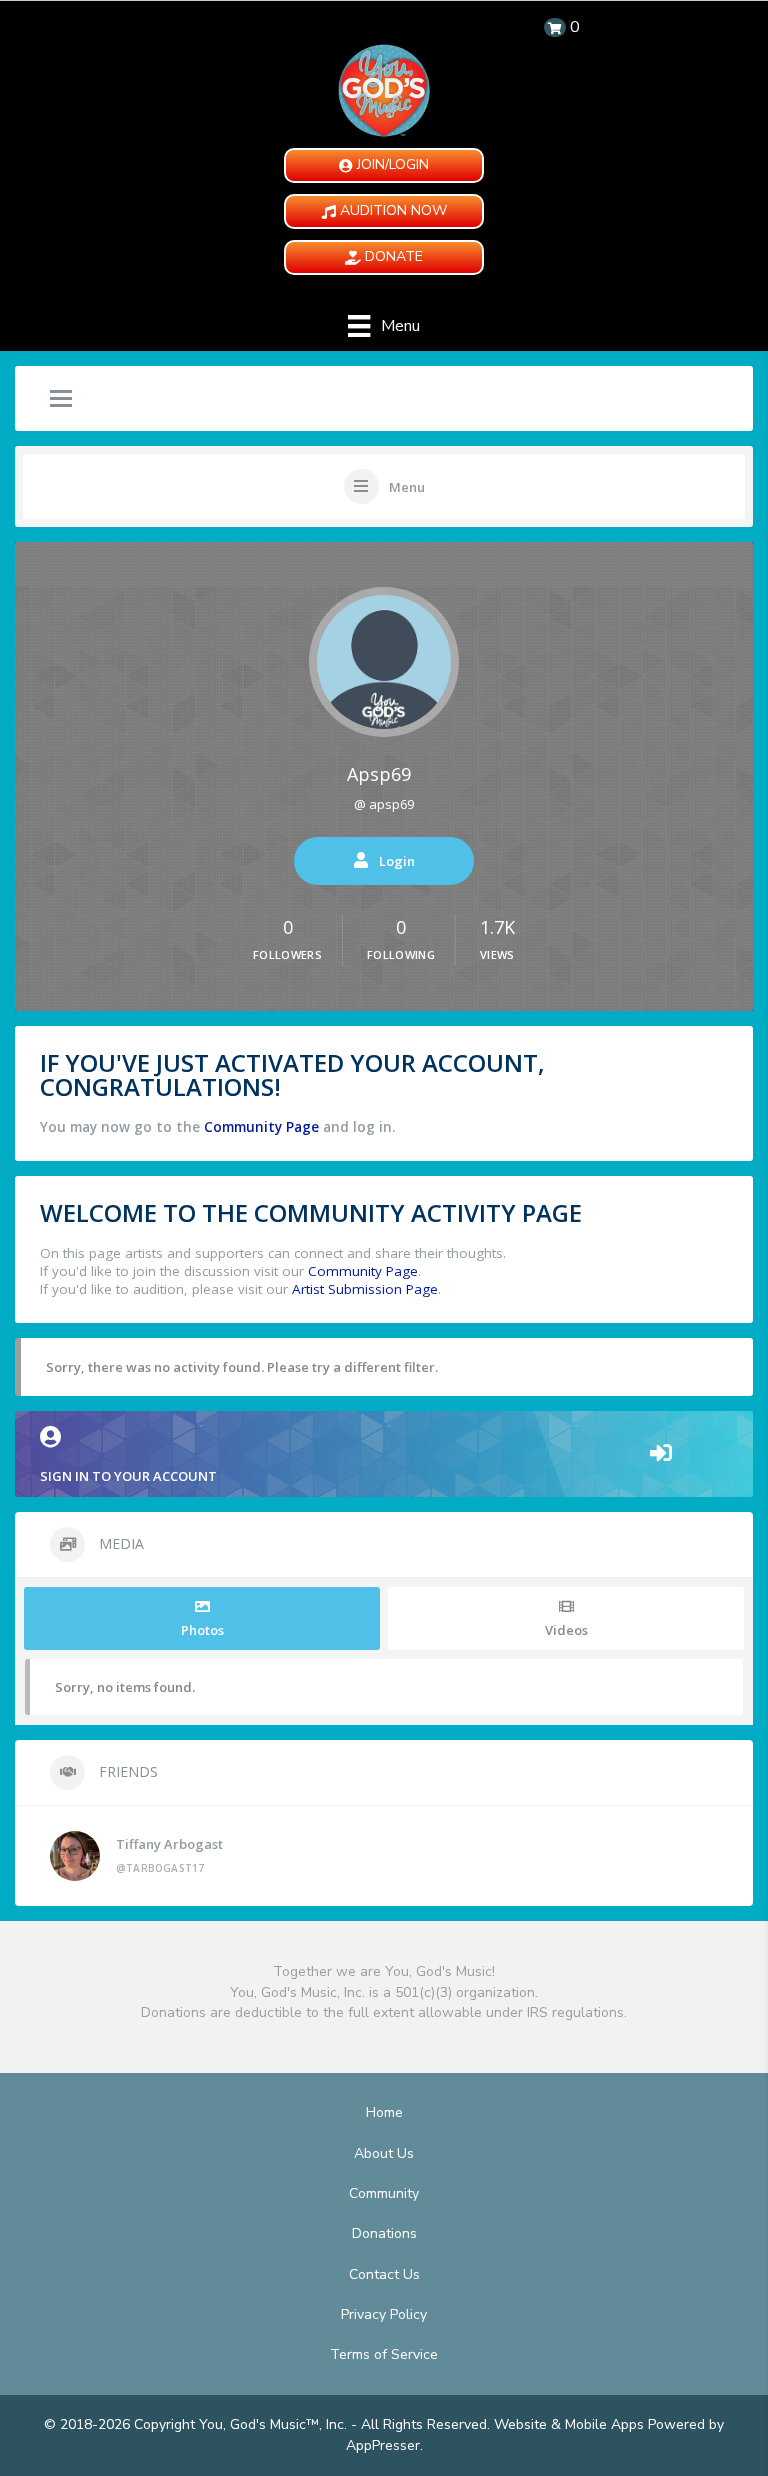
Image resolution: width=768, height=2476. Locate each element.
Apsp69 (379, 774)
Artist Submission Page (365, 1289)
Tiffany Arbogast (169, 1844)
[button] (384, 165)
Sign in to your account (128, 1476)
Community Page (261, 1127)
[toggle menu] (61, 400)
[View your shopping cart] (555, 27)
